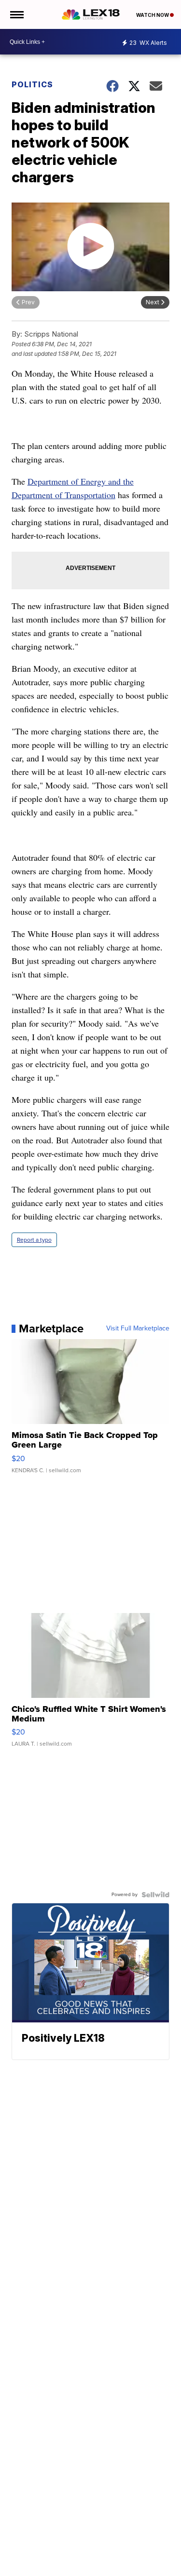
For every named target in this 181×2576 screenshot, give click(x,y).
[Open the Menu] (16, 14)
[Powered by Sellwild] (155, 1895)
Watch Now (153, 15)
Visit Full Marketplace (138, 1329)
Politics (32, 84)
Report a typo (34, 1240)
